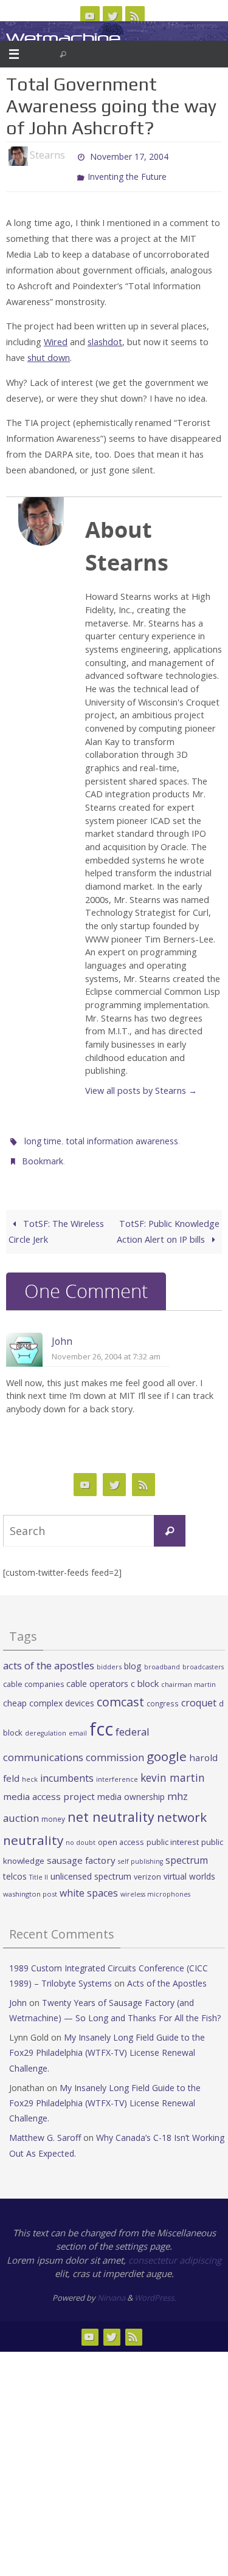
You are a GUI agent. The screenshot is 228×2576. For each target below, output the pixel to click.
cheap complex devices (49, 1692)
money (53, 1808)
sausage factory (81, 1849)
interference (117, 1767)
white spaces (89, 1882)
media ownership (131, 1785)
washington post (30, 1883)
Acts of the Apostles (167, 1972)
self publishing (140, 1850)
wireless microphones (155, 1883)
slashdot (105, 336)
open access (121, 1830)
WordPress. (155, 2286)
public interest (173, 1830)
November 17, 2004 (129, 155)
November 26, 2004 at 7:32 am (106, 1345)
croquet (199, 1692)
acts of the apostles (49, 1654)
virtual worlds (189, 1865)
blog (133, 1655)
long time (43, 1134)
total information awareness (122, 1134)
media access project (49, 1785)
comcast (120, 1691)
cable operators (97, 1672)
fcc (101, 1718)
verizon (147, 1866)
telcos (15, 1865)
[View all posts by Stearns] (71, 156)
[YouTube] (90, 16)
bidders (109, 1656)
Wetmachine (63, 38)
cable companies (33, 1673)
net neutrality (111, 1806)
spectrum (187, 1849)
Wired (56, 336)
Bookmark (43, 1151)
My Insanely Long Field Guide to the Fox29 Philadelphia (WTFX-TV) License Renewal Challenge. (107, 2042)
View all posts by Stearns (141, 1085)
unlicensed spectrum (91, 1865)
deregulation (46, 1722)
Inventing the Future (127, 173)
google (167, 1745)
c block (145, 1672)
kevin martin (173, 1766)
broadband (162, 1656)
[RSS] (135, 16)
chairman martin (188, 1673)
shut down (49, 352)
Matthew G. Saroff (45, 2127)
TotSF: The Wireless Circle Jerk (56, 1220)
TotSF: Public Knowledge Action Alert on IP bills (168, 1220)
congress (163, 1692)
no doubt (81, 1831)
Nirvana (111, 2286)
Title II (39, 1866)
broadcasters (203, 1656)
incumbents (67, 1767)
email (78, 1722)
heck (30, 1767)
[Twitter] (112, 16)
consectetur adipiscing (175, 2248)
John (62, 1330)
